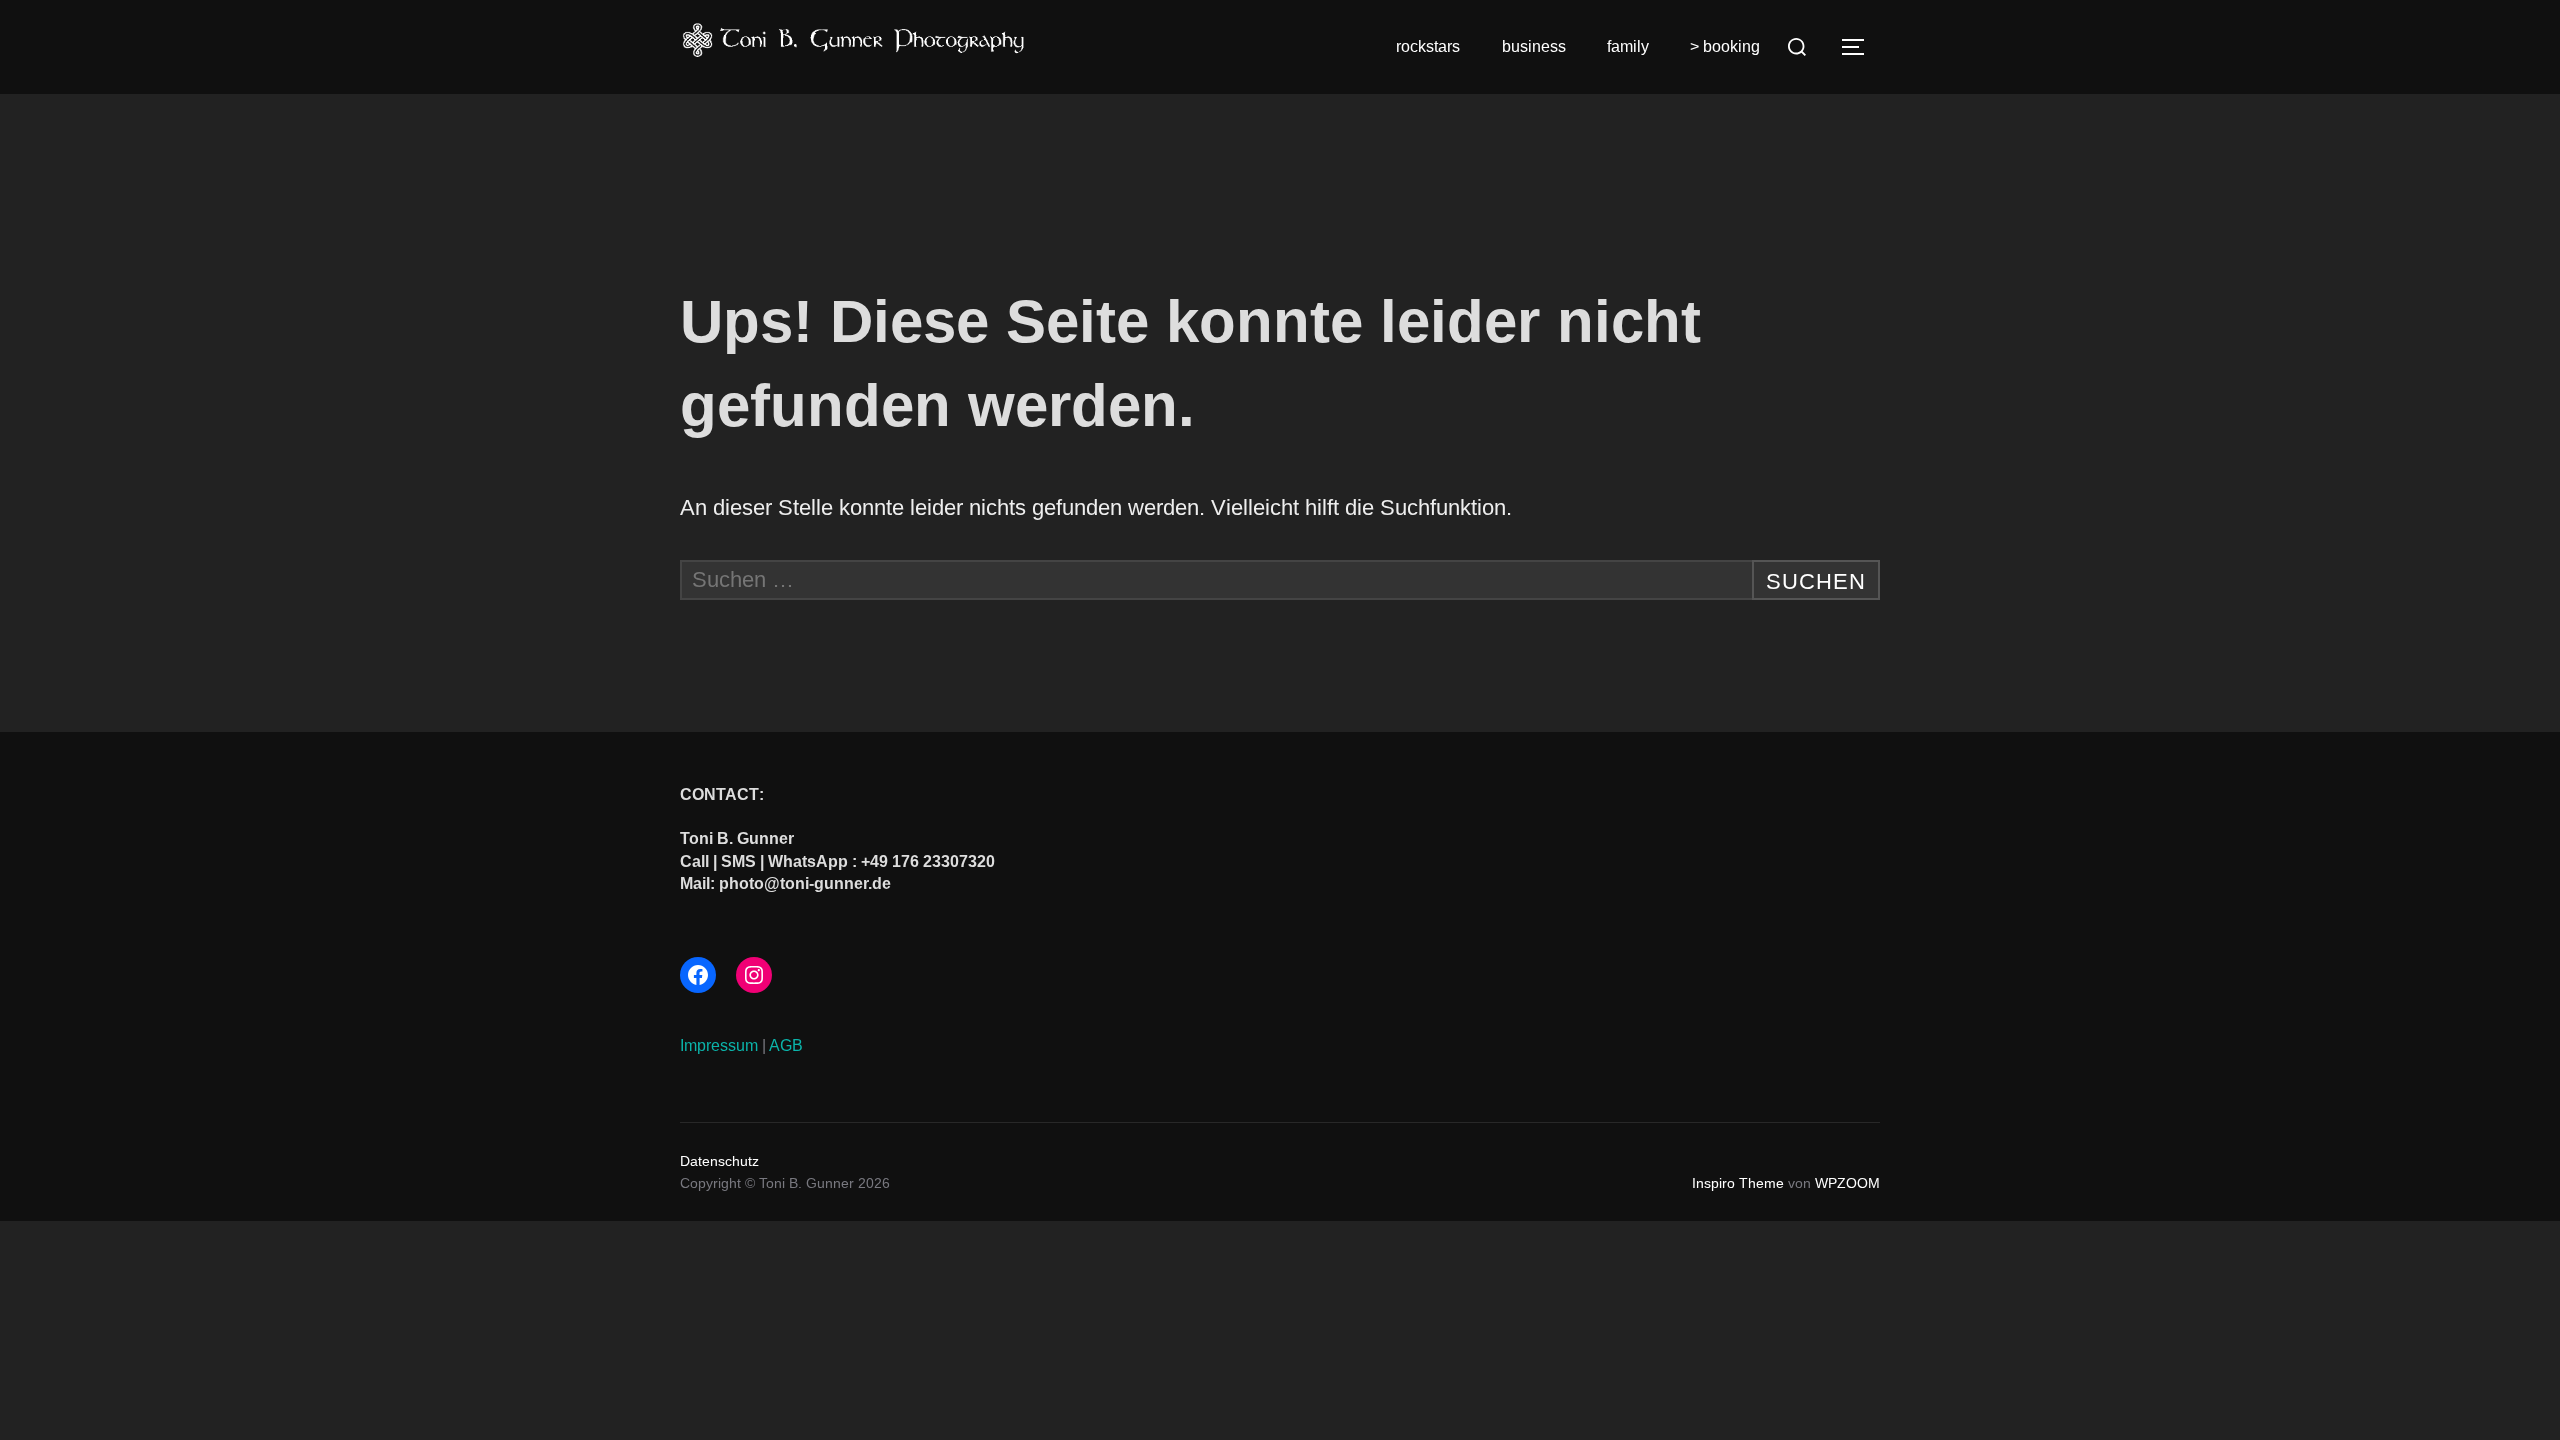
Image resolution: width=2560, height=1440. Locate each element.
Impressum (719, 1045)
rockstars (1428, 46)
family (1628, 46)
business (1534, 46)
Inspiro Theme (1738, 1183)
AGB (786, 1045)
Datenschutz (719, 1161)
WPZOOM (1847, 1183)
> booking (1725, 46)
